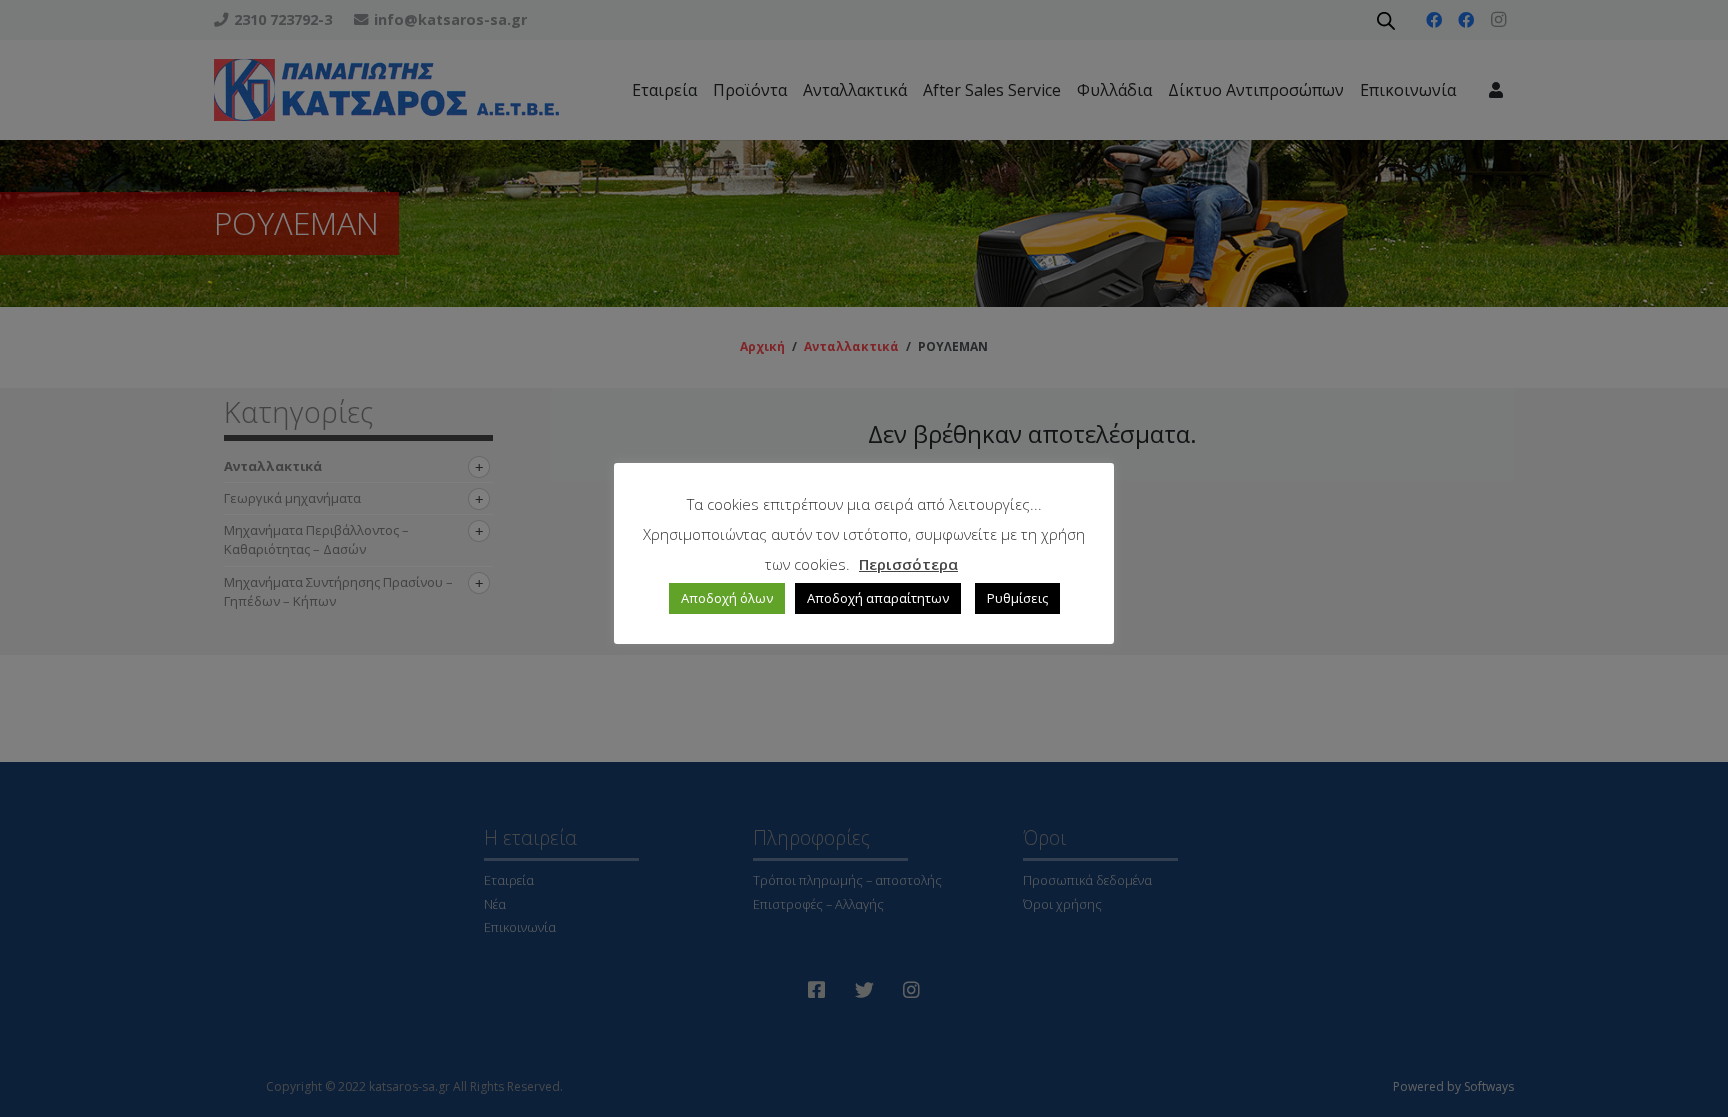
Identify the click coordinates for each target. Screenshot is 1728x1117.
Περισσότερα (908, 564)
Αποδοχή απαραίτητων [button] (878, 598)
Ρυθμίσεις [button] (1017, 598)
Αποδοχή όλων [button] (727, 598)
